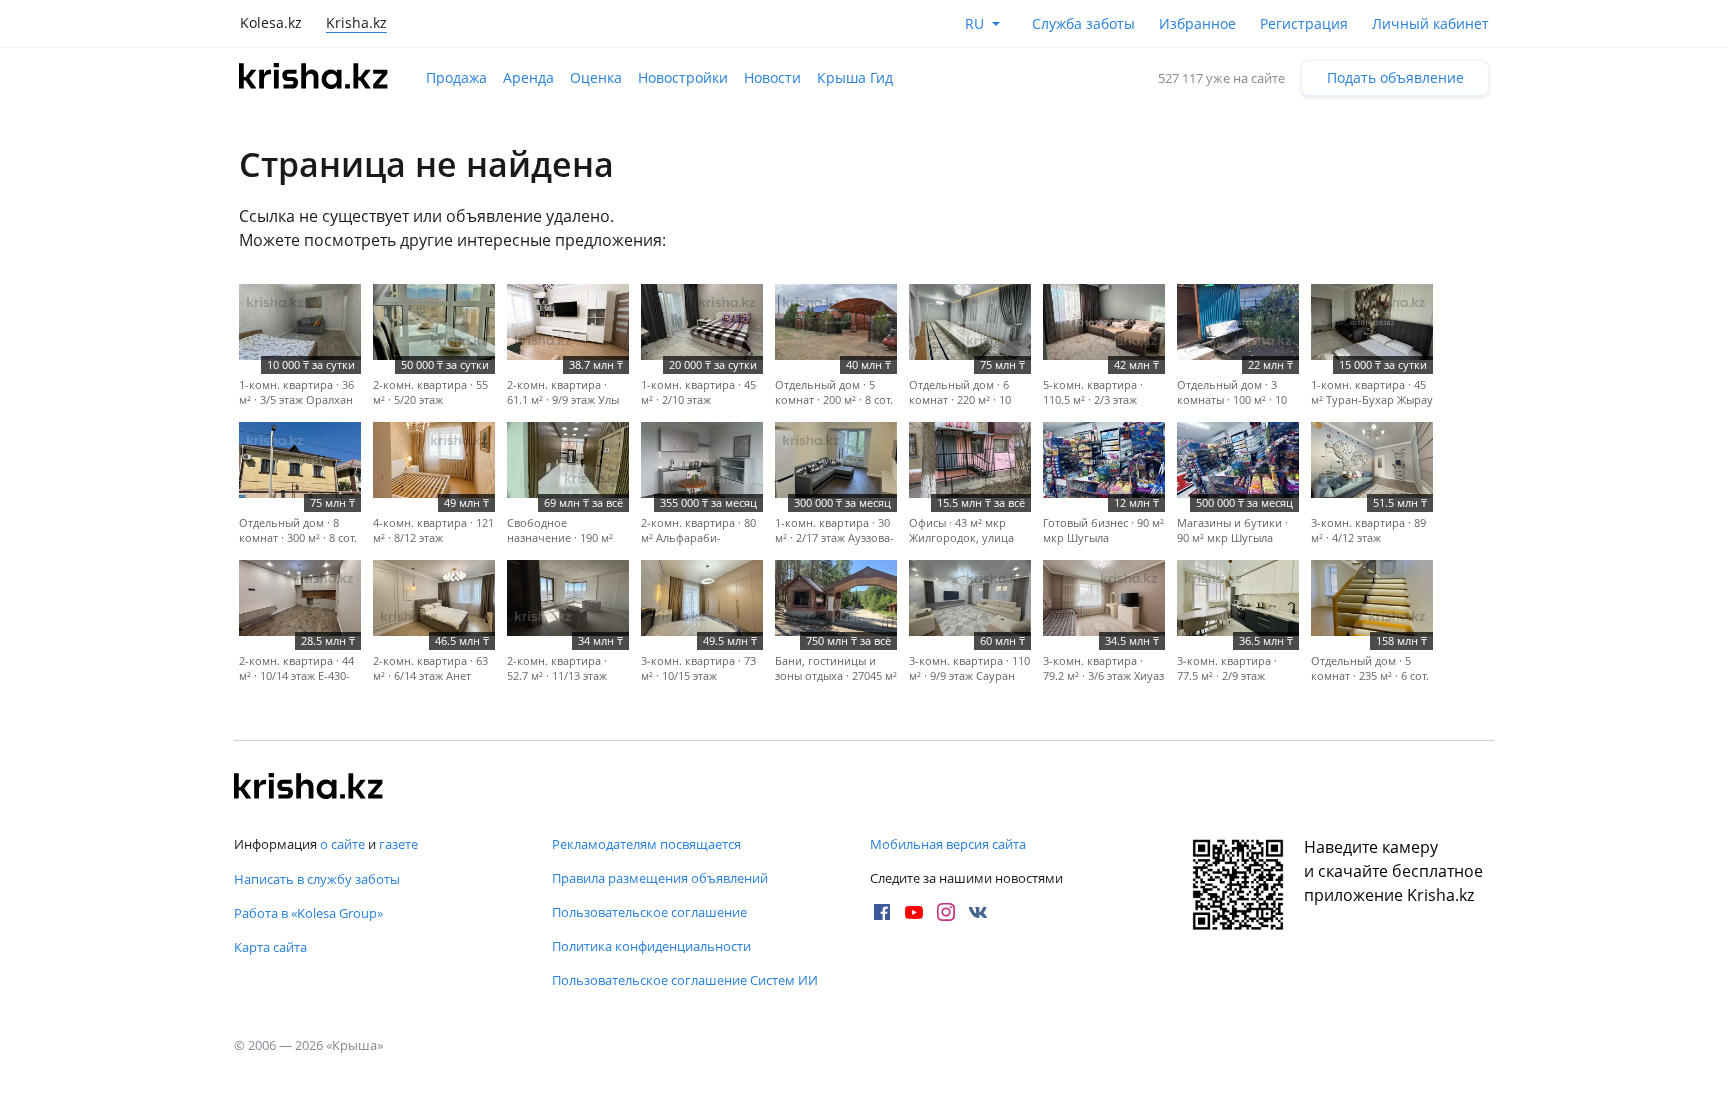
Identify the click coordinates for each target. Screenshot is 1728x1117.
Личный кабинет (1430, 23)
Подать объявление (1395, 77)
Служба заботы (1083, 23)
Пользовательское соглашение (649, 912)
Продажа (456, 77)
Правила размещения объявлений (660, 878)
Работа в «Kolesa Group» (308, 913)
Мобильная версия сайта (948, 844)
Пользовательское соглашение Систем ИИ (685, 980)
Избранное (1197, 23)
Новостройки (683, 77)
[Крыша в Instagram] (946, 912)
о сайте (342, 844)
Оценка (596, 77)
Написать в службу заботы (317, 879)
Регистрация (1304, 23)
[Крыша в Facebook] (882, 912)
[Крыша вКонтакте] (978, 912)
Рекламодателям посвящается (646, 844)
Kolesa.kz (271, 22)
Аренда (528, 77)
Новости (772, 77)
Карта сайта (270, 947)
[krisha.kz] (309, 788)
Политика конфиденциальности (651, 946)
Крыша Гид (855, 77)
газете (398, 844)
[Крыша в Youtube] (914, 912)
